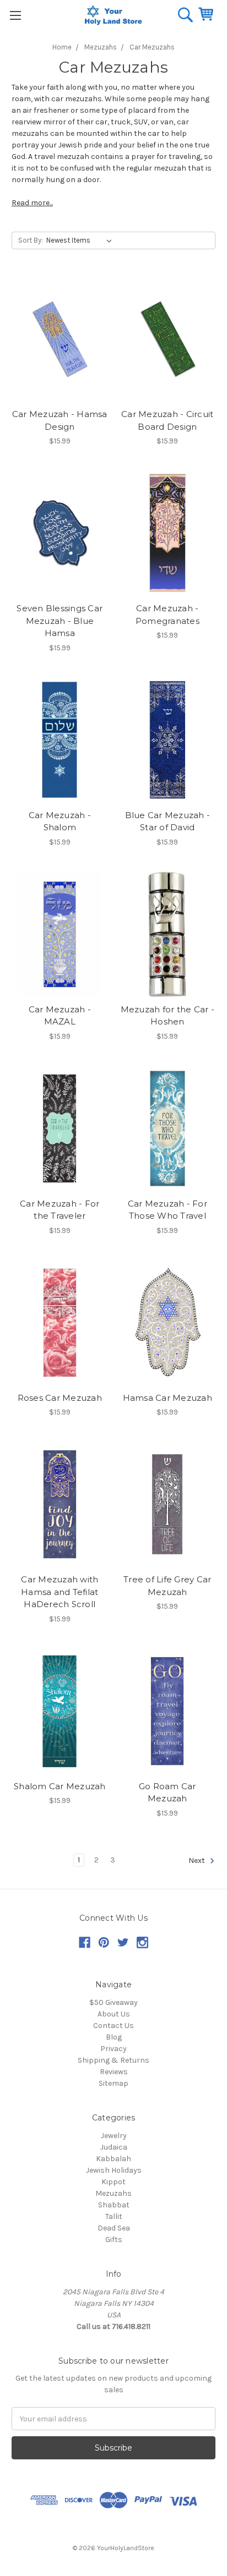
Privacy (113, 2049)
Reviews (114, 2072)
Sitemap (113, 2083)
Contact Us (113, 2026)
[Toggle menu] (15, 15)
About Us (114, 2014)
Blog (114, 2037)
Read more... (32, 203)
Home (62, 47)
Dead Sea (114, 2228)
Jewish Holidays (114, 2170)
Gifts (114, 2240)
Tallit (114, 2216)
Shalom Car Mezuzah (60, 1786)
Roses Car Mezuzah (60, 1398)
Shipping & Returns (113, 2060)
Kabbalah (113, 2159)
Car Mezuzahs (152, 47)
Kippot (113, 2182)
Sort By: (31, 240)
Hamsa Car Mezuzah (167, 1398)
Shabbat (114, 2205)
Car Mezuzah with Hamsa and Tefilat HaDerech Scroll (60, 1592)
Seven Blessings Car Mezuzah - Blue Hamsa (60, 621)
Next (198, 1860)
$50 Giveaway (113, 2002)
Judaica (114, 2147)
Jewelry (114, 2136)
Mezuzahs (101, 47)
